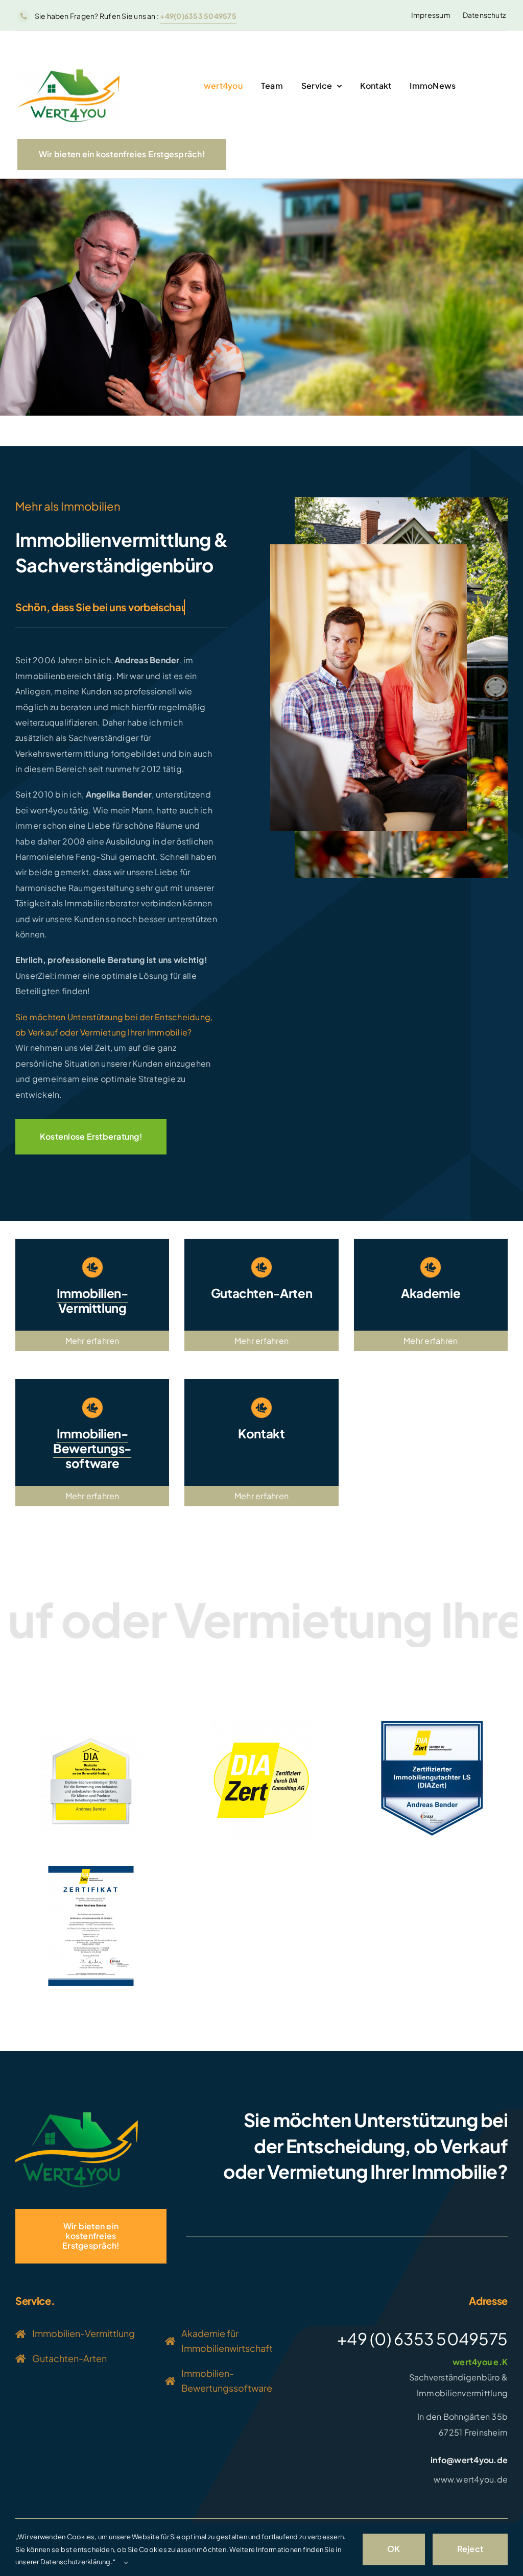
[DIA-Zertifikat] (91, 1870)
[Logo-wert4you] (77, 2116)
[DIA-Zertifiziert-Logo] (432, 1725)
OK (394, 2549)
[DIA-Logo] (261, 1725)
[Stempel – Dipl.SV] (91, 1734)
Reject (470, 2549)
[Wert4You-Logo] (68, 73)
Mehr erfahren (92, 1341)
